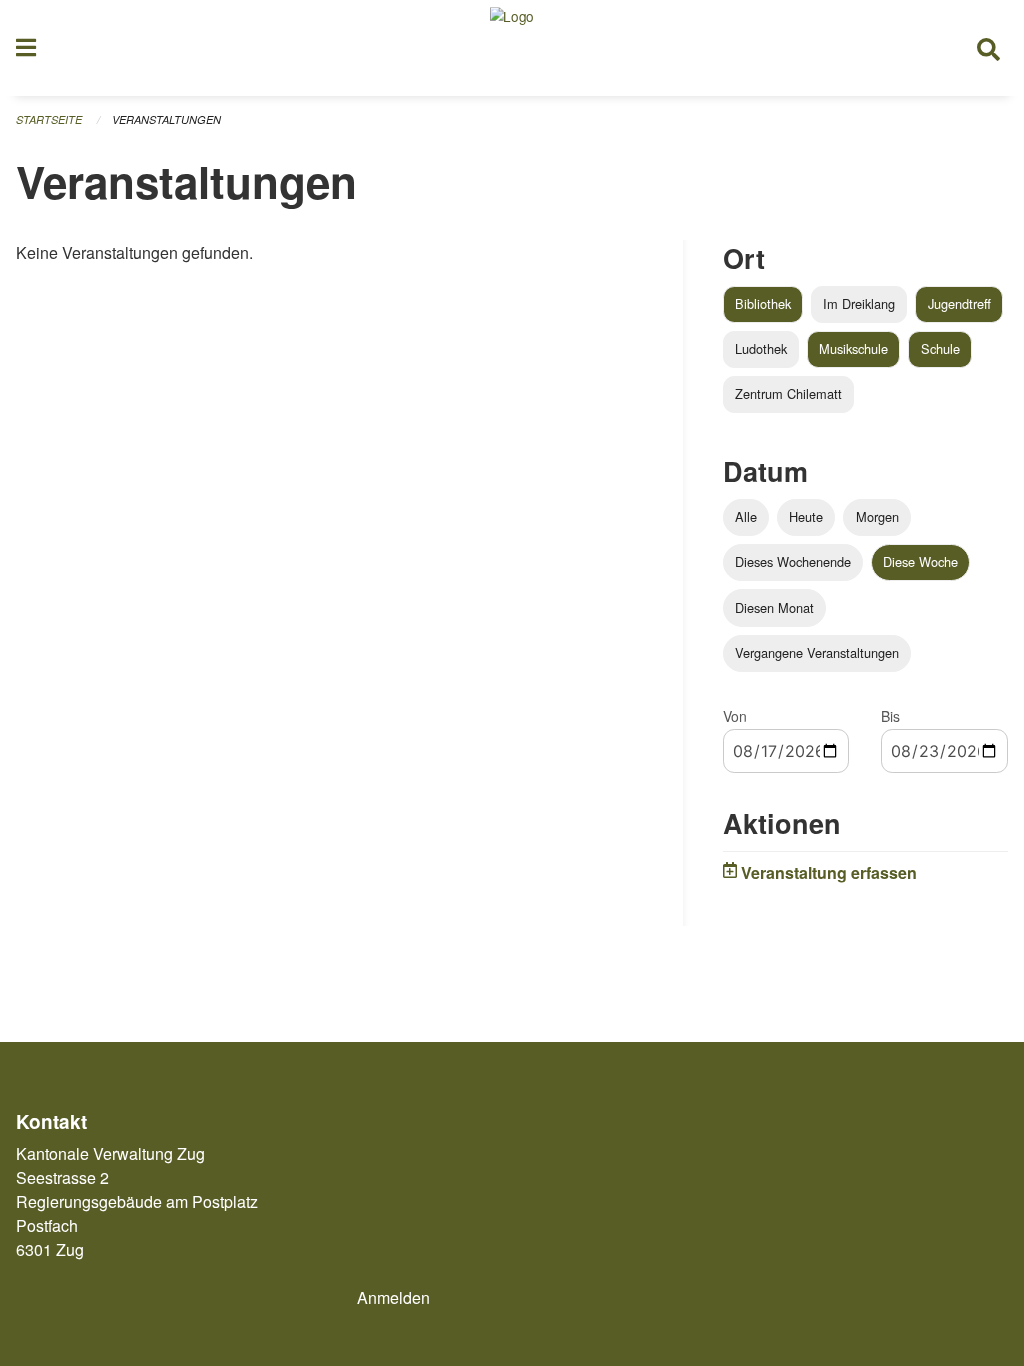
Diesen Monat (774, 607)
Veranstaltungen (166, 119)
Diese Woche (920, 561)
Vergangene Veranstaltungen (817, 652)
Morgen (877, 516)
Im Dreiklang (859, 303)
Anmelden (393, 1297)
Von (735, 716)
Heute (806, 516)
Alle (746, 516)
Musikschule (853, 348)
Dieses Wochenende (793, 561)
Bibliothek (763, 303)
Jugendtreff (959, 303)
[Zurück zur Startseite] (512, 48)
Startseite (49, 119)
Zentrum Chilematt (788, 393)
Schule (940, 348)
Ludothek (761, 348)
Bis (890, 716)
